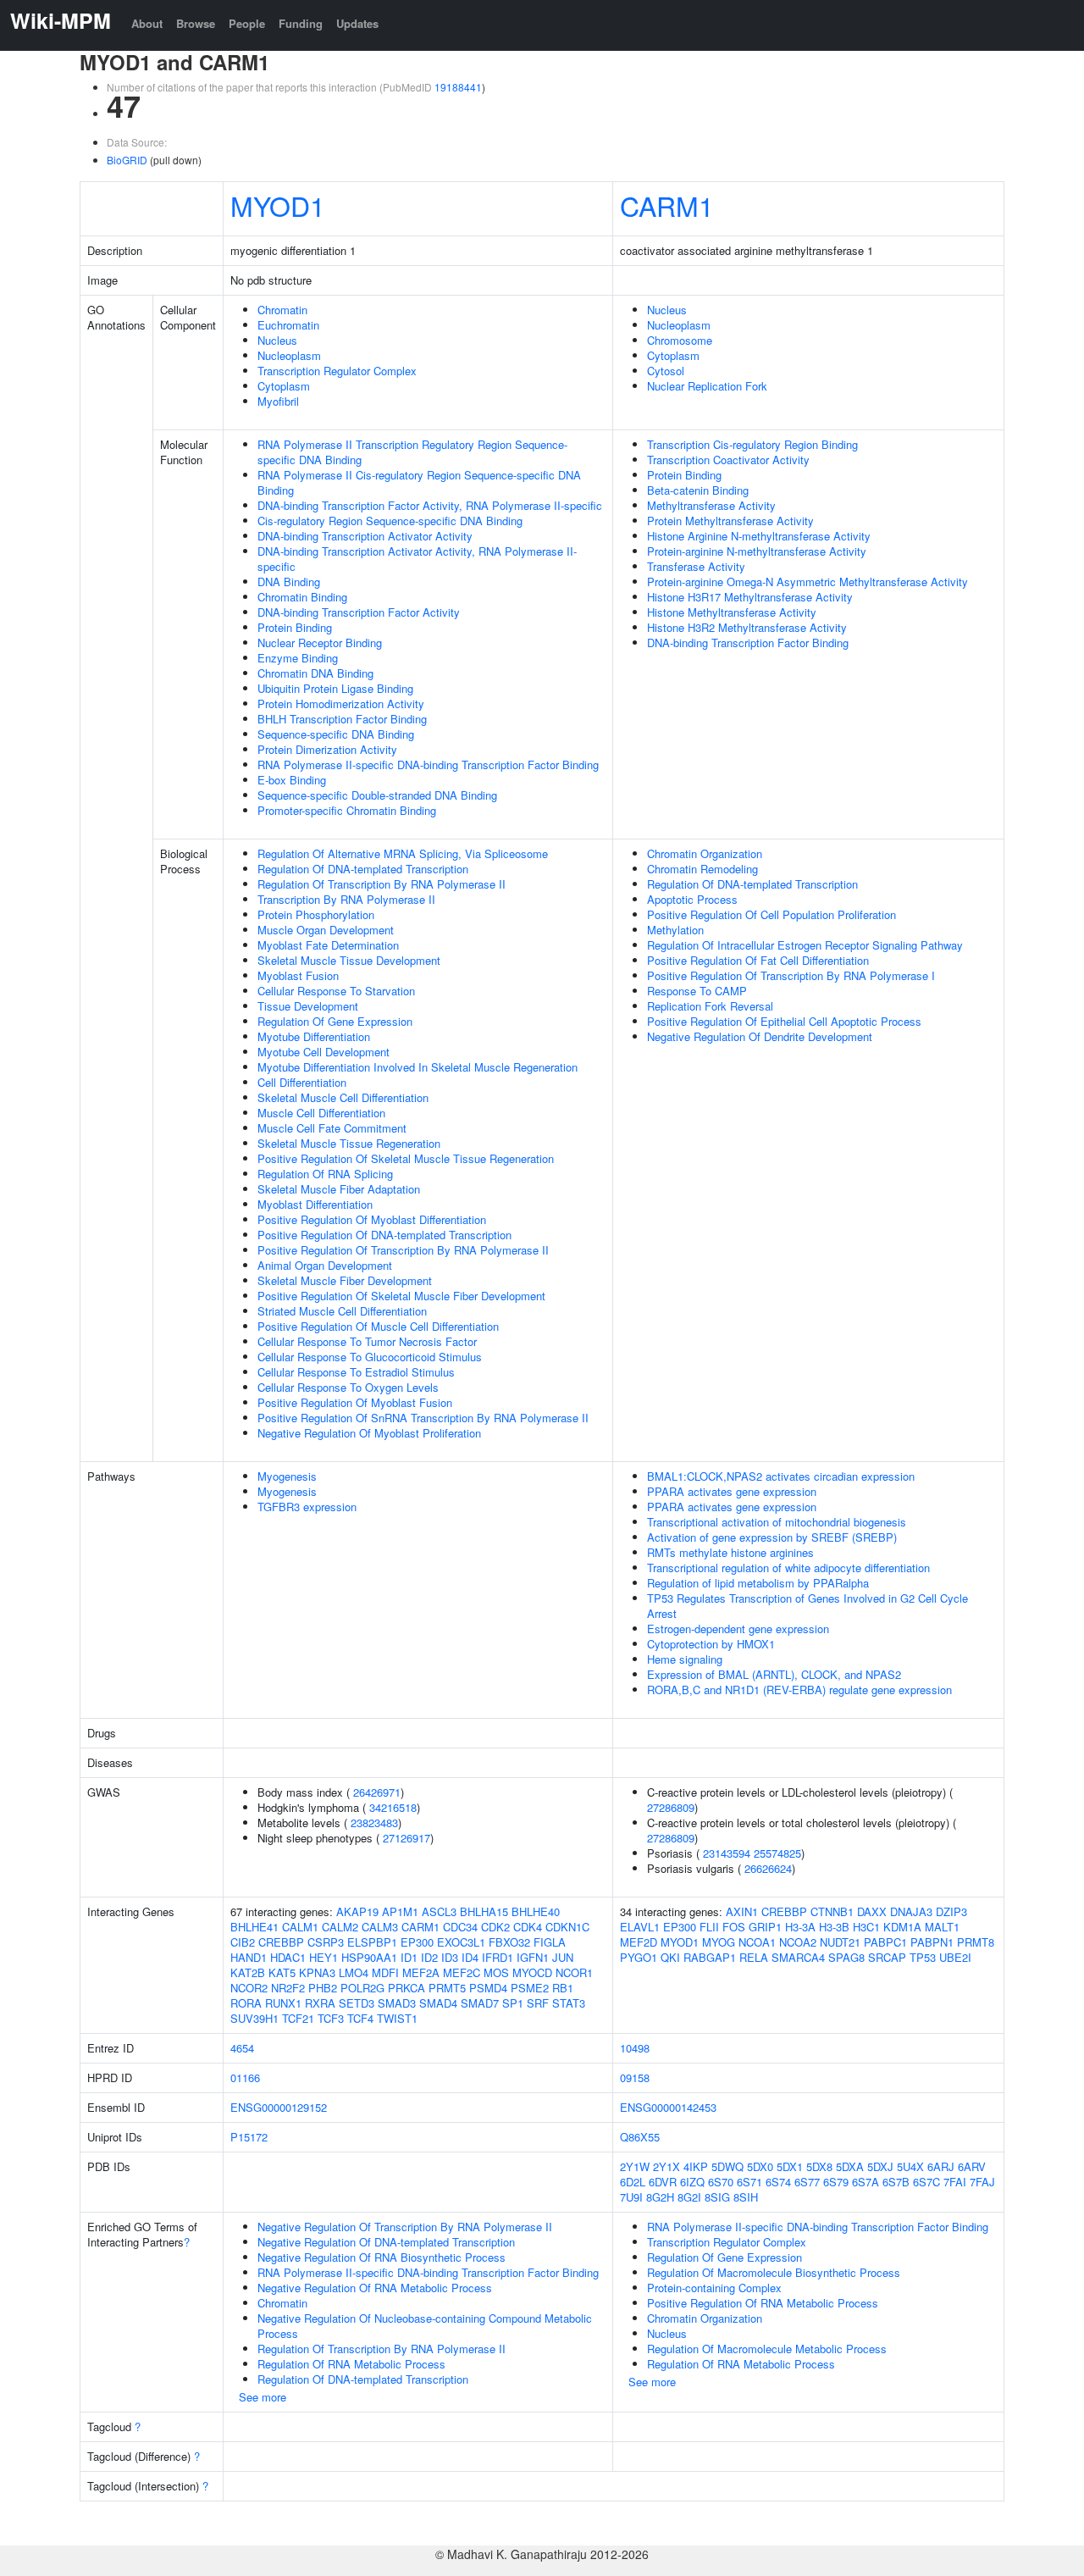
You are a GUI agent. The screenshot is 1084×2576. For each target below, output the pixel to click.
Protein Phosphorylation (316, 914)
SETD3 (357, 2003)
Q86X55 (640, 2137)
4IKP (696, 2166)
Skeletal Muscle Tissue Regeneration (349, 1143)
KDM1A (902, 1927)
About (147, 23)
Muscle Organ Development (326, 930)
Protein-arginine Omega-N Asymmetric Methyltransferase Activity (807, 582)
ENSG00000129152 (279, 2107)
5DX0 (760, 2166)
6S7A (866, 2182)
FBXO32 (509, 1942)
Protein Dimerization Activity (327, 749)
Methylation (675, 930)
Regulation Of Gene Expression (335, 1021)
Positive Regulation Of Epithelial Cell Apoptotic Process (784, 1021)
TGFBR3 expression (307, 1507)
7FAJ (982, 2182)
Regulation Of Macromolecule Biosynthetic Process (774, 2272)
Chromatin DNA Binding (315, 673)
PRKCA (406, 1988)
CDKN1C (567, 1927)
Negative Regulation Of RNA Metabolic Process (375, 2288)
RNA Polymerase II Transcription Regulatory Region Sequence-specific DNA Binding (412, 452)
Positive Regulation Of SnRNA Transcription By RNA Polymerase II (423, 1418)
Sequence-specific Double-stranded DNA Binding (377, 795)
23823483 (374, 1823)
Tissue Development (308, 1006)
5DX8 (819, 2166)
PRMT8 (976, 1942)
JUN (563, 1957)
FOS (734, 1927)
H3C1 (866, 1927)
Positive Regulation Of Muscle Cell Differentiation (378, 1326)
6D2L (633, 2182)
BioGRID (127, 160)
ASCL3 (439, 1911)
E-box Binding (292, 780)
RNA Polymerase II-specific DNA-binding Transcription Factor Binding (428, 764)
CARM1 (667, 205)
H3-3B (834, 1927)
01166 (245, 2077)
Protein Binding (295, 627)
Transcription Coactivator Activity (728, 460)
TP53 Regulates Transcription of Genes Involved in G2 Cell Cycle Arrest (807, 1606)
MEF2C (462, 1972)
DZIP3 (951, 1911)
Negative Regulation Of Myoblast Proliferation (369, 1433)
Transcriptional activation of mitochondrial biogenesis (777, 1522)
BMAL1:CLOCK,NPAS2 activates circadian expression (781, 1476)
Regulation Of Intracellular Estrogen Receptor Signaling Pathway (805, 945)
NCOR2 (249, 1988)
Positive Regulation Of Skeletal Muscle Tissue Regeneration (406, 1158)
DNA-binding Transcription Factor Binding (748, 643)
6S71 (749, 2182)
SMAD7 (480, 2003)
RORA (246, 2003)
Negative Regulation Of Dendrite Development (760, 1036)
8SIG (717, 2197)
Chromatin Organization (705, 853)
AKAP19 (357, 1911)
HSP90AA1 (369, 1957)
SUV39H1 (254, 2018)
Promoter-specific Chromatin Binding (347, 810)
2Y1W (635, 2166)
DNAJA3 (911, 1911)
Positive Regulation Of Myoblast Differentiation (372, 1219)
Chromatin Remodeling (702, 869)
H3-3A (800, 1927)
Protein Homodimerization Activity (341, 704)
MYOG (719, 1942)
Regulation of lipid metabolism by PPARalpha (758, 1583)
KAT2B (248, 1972)
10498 (635, 2048)
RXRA (320, 2003)
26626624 (768, 1868)
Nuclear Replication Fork (707, 386)
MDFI (385, 1972)
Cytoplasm (284, 386)
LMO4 (354, 1972)
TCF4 (360, 2018)
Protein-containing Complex (714, 2288)
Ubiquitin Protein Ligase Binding (335, 688)
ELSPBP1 (372, 1942)
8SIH (746, 2197)
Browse (196, 23)
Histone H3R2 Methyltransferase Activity (747, 627)
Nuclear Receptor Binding (320, 643)
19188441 (458, 87)
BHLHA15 (484, 1911)
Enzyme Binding (298, 658)
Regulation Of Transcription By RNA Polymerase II (382, 884)
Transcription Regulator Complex (337, 371)
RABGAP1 (710, 1957)
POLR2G (362, 1988)
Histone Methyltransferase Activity (732, 612)
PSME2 (530, 1988)
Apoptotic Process (692, 899)
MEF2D (639, 1942)
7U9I (631, 2197)
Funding (301, 23)
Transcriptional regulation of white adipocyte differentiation (788, 1568)
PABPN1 (932, 1942)
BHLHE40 (536, 1911)
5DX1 (790, 2166)
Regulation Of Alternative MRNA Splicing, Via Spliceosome (403, 853)
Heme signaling (685, 1659)
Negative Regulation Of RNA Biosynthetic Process (382, 2257)
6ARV (972, 2166)
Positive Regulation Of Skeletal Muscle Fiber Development (401, 1296)
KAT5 (282, 1972)
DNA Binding (289, 582)
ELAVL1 (640, 1927)
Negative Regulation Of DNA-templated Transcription (386, 2242)
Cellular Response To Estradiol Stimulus (356, 1372)
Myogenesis (287, 1476)
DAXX (872, 1911)
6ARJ (941, 2166)
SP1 (513, 2003)
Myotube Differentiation (314, 1036)
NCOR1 (574, 1972)
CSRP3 (326, 1942)
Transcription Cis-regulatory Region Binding (752, 444)
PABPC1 (885, 1942)
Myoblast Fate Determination (328, 945)
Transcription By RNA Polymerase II (346, 899)
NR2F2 (288, 1988)
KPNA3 (317, 1972)
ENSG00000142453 (668, 2107)
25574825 (777, 1853)
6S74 (778, 2182)
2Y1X (666, 2166)
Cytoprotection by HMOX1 (711, 1644)
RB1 (563, 1988)
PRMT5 (447, 1988)
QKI (670, 1957)
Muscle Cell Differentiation (321, 1113)
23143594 (727, 1853)
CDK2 (495, 1927)
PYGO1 (639, 1957)
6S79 (836, 2182)
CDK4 (528, 1927)
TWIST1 (397, 2018)
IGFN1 (533, 1957)
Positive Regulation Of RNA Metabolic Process (763, 2303)
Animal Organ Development (325, 1265)
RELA (754, 1957)
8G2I (689, 2197)
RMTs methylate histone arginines (730, 1552)
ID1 (409, 1957)
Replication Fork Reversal (710, 1006)
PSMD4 (488, 1988)
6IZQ (692, 2182)
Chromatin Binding (302, 597)
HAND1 (249, 1957)
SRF (538, 2003)
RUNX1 (283, 2003)
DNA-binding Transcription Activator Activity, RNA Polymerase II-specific (417, 559)
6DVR (663, 2182)
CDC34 (460, 1927)
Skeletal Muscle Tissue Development (349, 960)
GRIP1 (765, 1927)
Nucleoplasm (289, 355)
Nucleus (277, 340)
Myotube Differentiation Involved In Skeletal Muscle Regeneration (418, 1067)
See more (263, 2397)
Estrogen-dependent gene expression (738, 1629)
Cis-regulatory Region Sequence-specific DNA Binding (390, 521)
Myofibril (278, 401)
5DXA (850, 2166)
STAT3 (569, 2003)
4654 (242, 2048)
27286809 (671, 1807)
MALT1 (942, 1927)
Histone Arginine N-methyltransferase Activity (759, 536)
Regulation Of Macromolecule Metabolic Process (767, 2349)
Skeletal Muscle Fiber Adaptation (339, 1189)
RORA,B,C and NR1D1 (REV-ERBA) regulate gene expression (799, 1690)
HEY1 (324, 1957)
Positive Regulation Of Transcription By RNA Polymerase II (403, 1250)
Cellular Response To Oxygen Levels (348, 1387)
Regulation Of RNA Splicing (325, 1174)
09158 (635, 2077)
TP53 (923, 1957)
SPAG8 (846, 1957)
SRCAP (887, 1957)
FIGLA (550, 1942)
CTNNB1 (832, 1911)
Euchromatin (288, 325)
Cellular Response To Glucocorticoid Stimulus (370, 1357)
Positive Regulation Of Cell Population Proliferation (772, 914)
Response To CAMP (697, 991)
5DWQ (727, 2166)
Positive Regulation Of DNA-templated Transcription (384, 1235)
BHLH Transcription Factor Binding (342, 719)
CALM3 (380, 1927)
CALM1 (300, 1927)
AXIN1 (742, 1911)
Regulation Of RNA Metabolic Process (351, 2364)
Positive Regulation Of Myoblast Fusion (355, 1402)
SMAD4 (438, 2003)
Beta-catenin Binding (698, 490)
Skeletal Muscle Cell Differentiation (343, 1097)
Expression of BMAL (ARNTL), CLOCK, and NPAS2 (774, 1674)
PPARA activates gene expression (732, 1491)
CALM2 (340, 1927)
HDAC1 (288, 1957)
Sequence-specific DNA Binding (336, 734)
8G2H (660, 2197)
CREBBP (281, 1942)
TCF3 (331, 2018)
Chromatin (282, 310)
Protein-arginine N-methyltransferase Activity (757, 551)
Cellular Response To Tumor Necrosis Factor (367, 1341)
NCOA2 (798, 1942)
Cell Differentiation (302, 1082)
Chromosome (680, 340)
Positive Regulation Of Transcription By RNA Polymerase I (791, 975)
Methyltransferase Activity (711, 505)
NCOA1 (757, 1942)
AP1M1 (400, 1911)
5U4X (910, 2166)
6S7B (896, 2182)
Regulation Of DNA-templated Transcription (363, 869)
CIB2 (243, 1942)
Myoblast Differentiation (315, 1204)
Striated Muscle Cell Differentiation (342, 1311)
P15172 (249, 2137)
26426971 (377, 1792)
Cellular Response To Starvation (336, 991)
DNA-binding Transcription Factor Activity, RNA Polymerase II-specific (430, 505)
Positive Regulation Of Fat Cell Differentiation (758, 960)
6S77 (807, 2182)
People (247, 23)
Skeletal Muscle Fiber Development (345, 1280)
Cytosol (666, 371)
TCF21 (298, 2018)
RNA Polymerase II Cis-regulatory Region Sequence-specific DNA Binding (419, 482)
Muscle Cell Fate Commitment (332, 1128)
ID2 (429, 1957)
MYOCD (532, 1972)
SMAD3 (397, 2003)
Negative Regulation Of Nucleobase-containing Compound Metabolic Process (425, 2326)
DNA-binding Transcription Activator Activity (365, 536)
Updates (357, 23)
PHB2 (323, 1988)
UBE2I (955, 1957)
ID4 (470, 1957)
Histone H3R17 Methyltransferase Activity (750, 597)
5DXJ (880, 2166)
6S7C (926, 2182)
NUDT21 (840, 1942)
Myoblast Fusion (298, 975)
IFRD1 (498, 1957)
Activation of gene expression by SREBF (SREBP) (772, 1537)
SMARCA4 (798, 1957)
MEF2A (421, 1972)
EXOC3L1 (461, 1942)
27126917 (406, 1838)
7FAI (955, 2182)
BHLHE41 (254, 1927)
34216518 (393, 1807)
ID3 (450, 1957)
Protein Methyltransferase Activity (730, 521)
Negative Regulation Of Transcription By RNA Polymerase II (405, 2227)
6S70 (721, 2182)
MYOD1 (278, 205)
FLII (709, 1927)
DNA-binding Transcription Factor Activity (359, 612)
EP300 (417, 1942)
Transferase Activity (696, 566)
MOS (496, 1972)
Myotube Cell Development (324, 1052)
